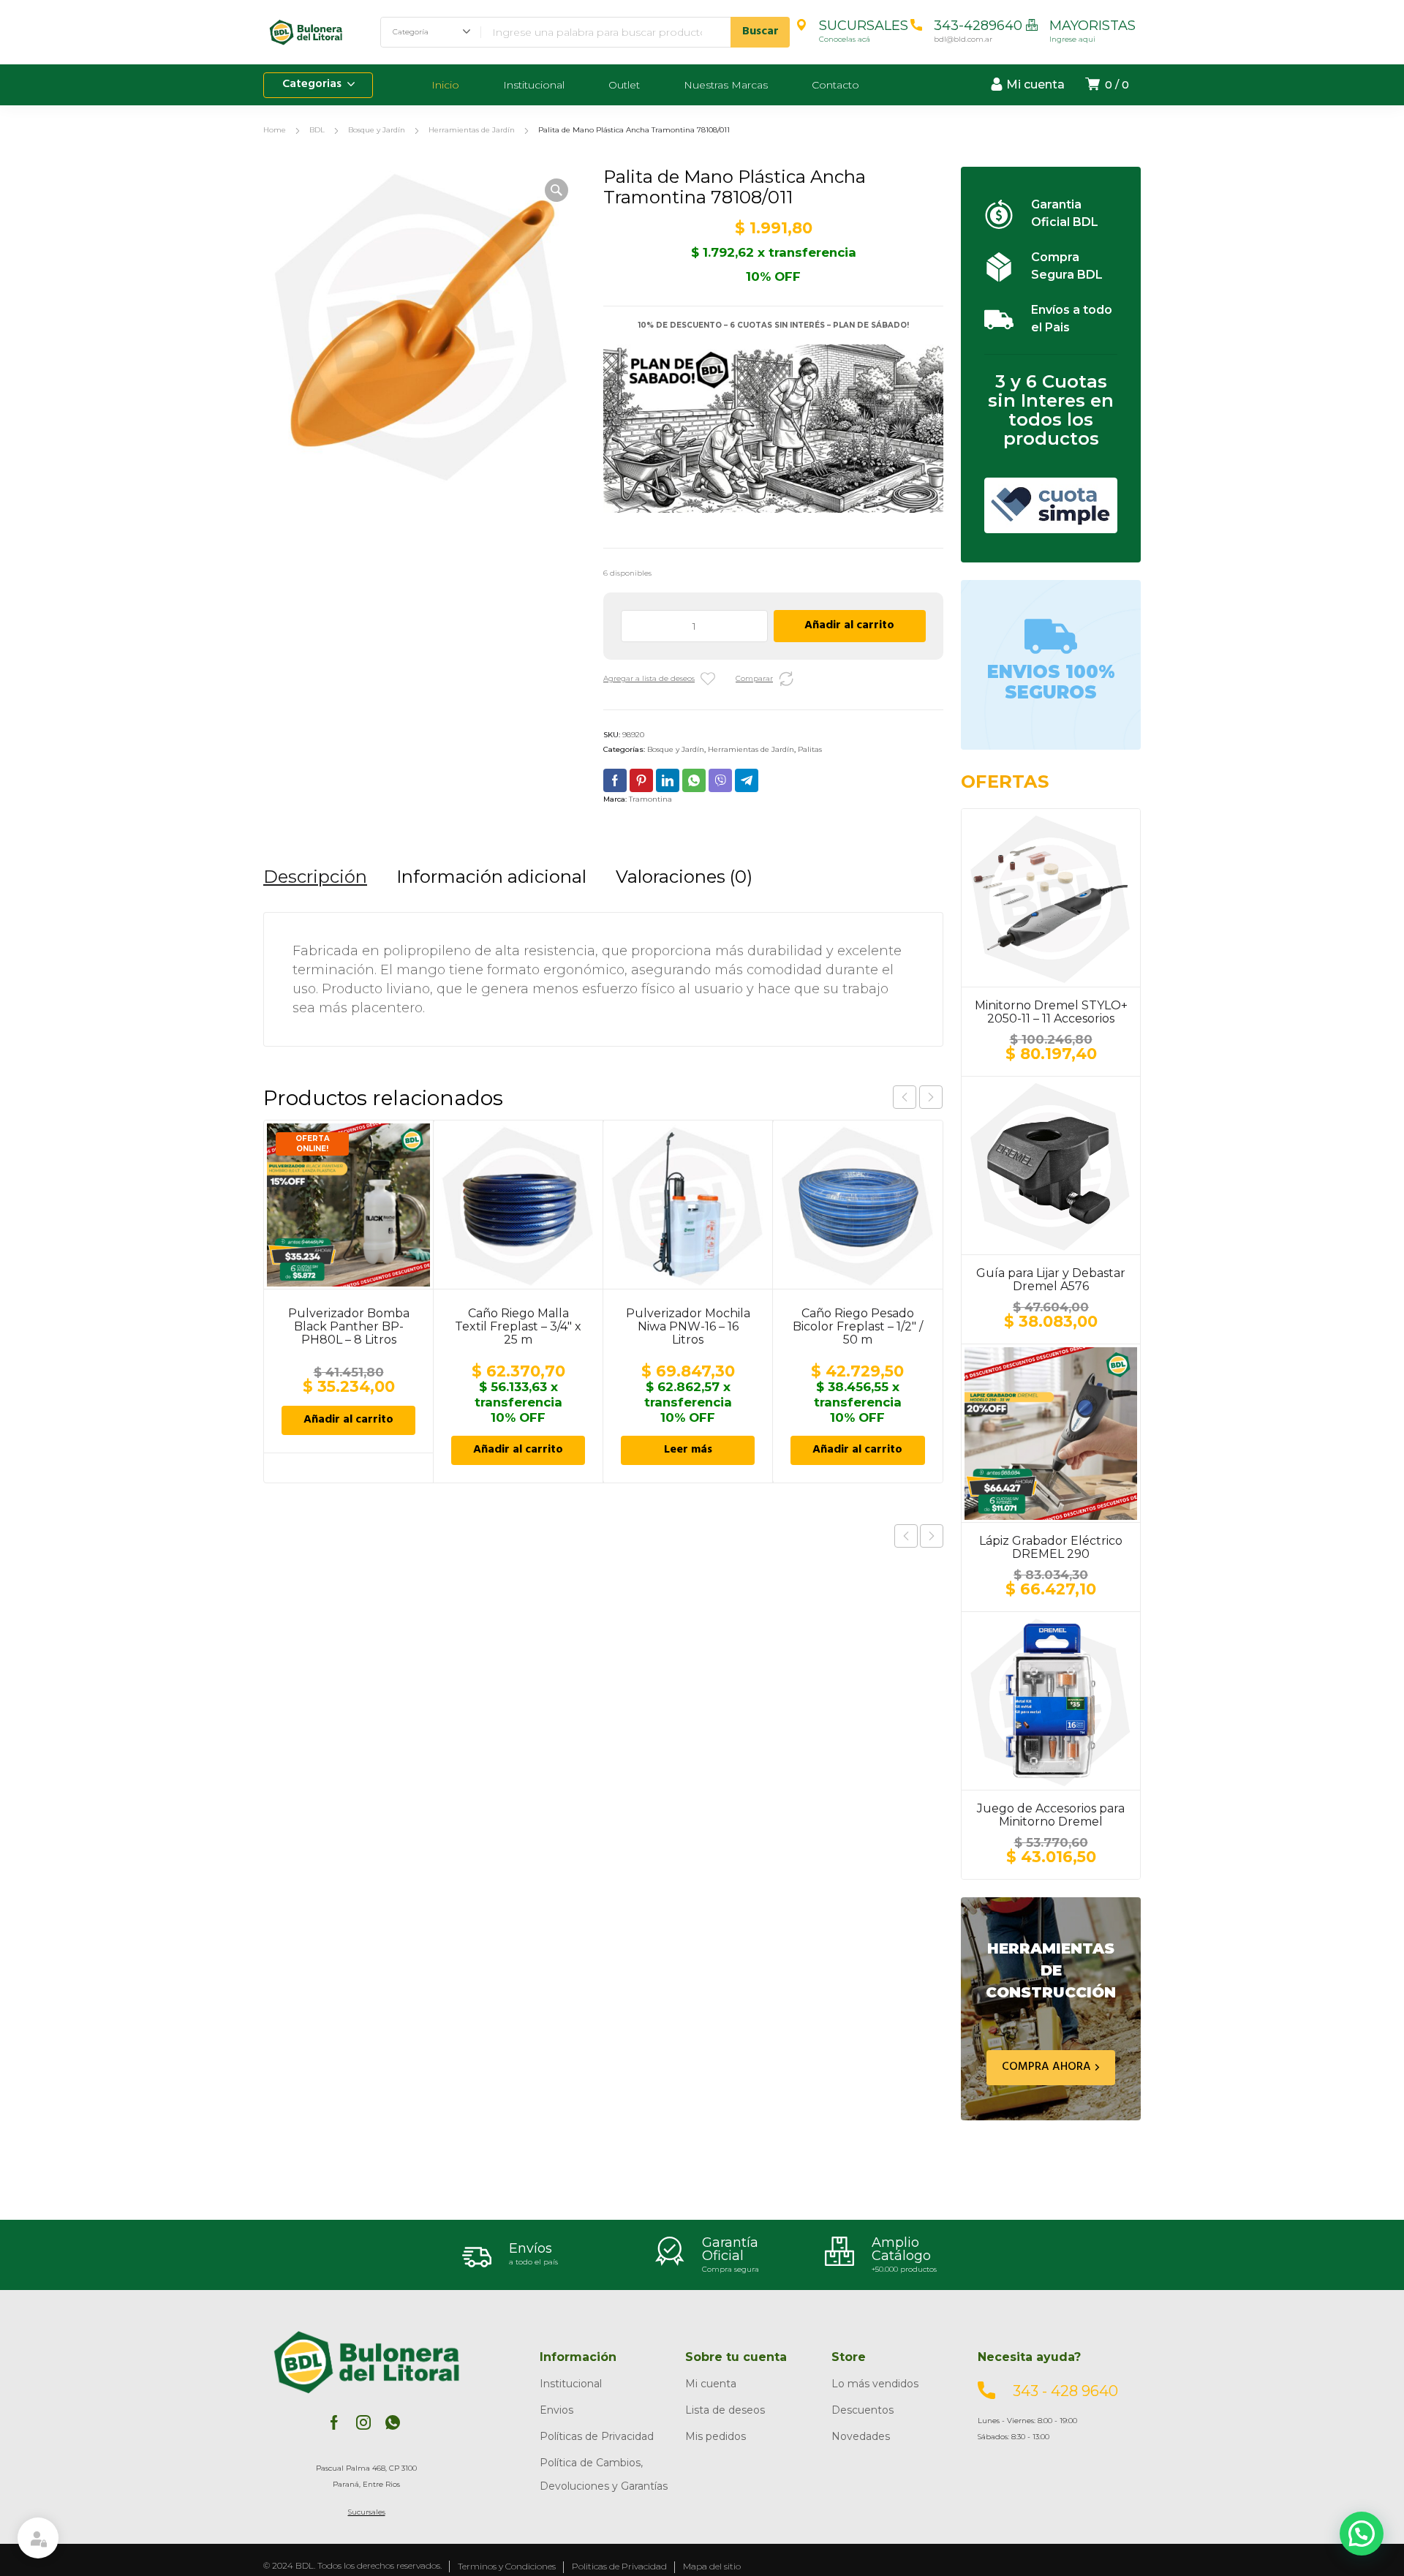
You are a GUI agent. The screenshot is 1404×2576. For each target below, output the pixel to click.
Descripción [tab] (315, 877)
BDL (317, 130)
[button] (556, 190)
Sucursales (367, 2512)
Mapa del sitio (712, 2566)
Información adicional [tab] (491, 877)
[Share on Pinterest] (641, 780)
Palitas (810, 749)
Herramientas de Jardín (472, 130)
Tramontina (650, 799)
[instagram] (363, 2422)
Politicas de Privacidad (619, 2566)
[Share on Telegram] (747, 780)
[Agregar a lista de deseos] (708, 679)
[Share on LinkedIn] (668, 780)
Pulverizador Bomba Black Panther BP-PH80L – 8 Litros (349, 1326)
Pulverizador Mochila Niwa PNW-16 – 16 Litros (688, 1326)
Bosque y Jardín (377, 130)
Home (275, 130)
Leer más (688, 1450)
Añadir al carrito (849, 626)
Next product (932, 1536)
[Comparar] (786, 679)
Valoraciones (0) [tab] (684, 877)
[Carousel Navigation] (918, 1097)
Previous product (906, 1536)
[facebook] (334, 2422)
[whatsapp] (393, 2422)
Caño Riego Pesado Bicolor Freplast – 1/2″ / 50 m (858, 1326)
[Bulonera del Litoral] (307, 32)
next (931, 1097)
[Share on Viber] (720, 780)
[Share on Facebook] (615, 780)
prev (905, 1097)
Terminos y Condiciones (507, 2566)
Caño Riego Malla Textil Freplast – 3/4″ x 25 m (518, 1326)
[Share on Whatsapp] (694, 780)
